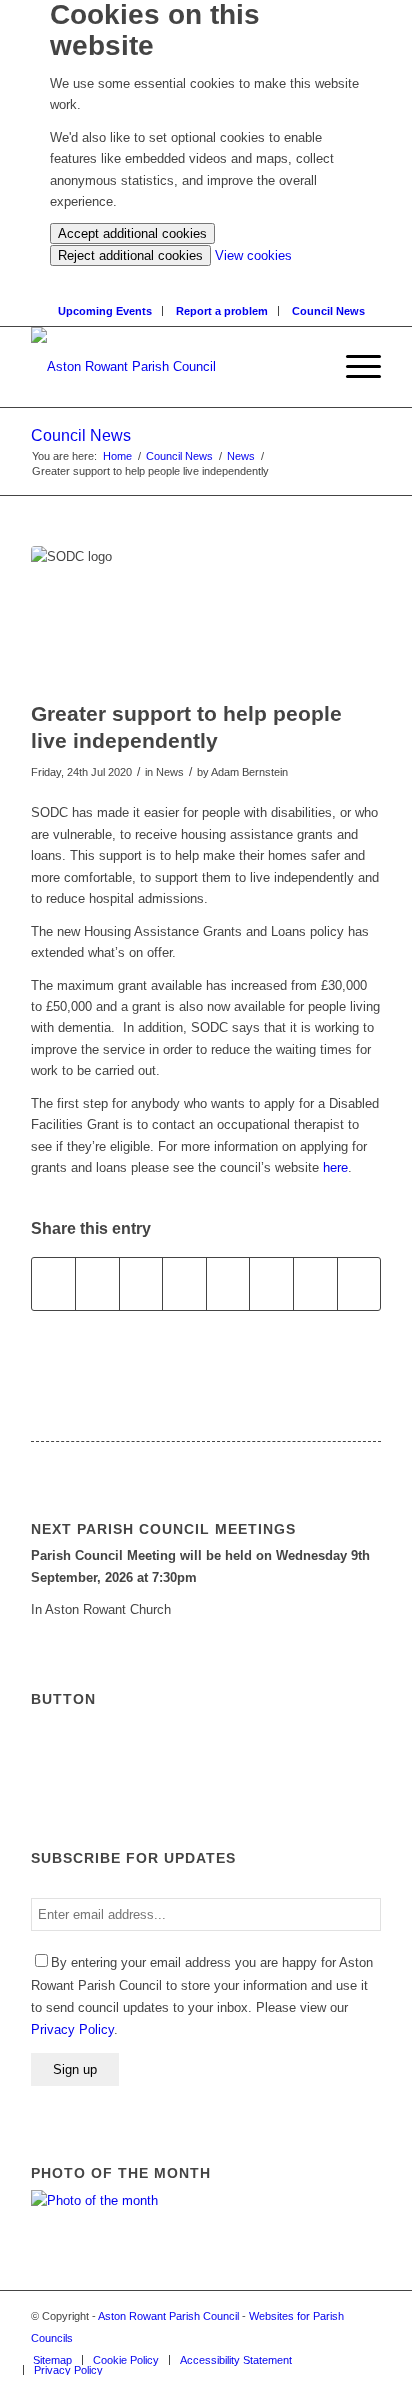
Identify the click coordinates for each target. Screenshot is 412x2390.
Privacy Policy (72, 2029)
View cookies (253, 255)
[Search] (211, 276)
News (241, 456)
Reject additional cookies (130, 255)
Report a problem (222, 311)
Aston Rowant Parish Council (168, 2316)
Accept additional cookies (132, 233)
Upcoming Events (105, 311)
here (335, 1167)
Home (117, 456)
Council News (328, 311)
